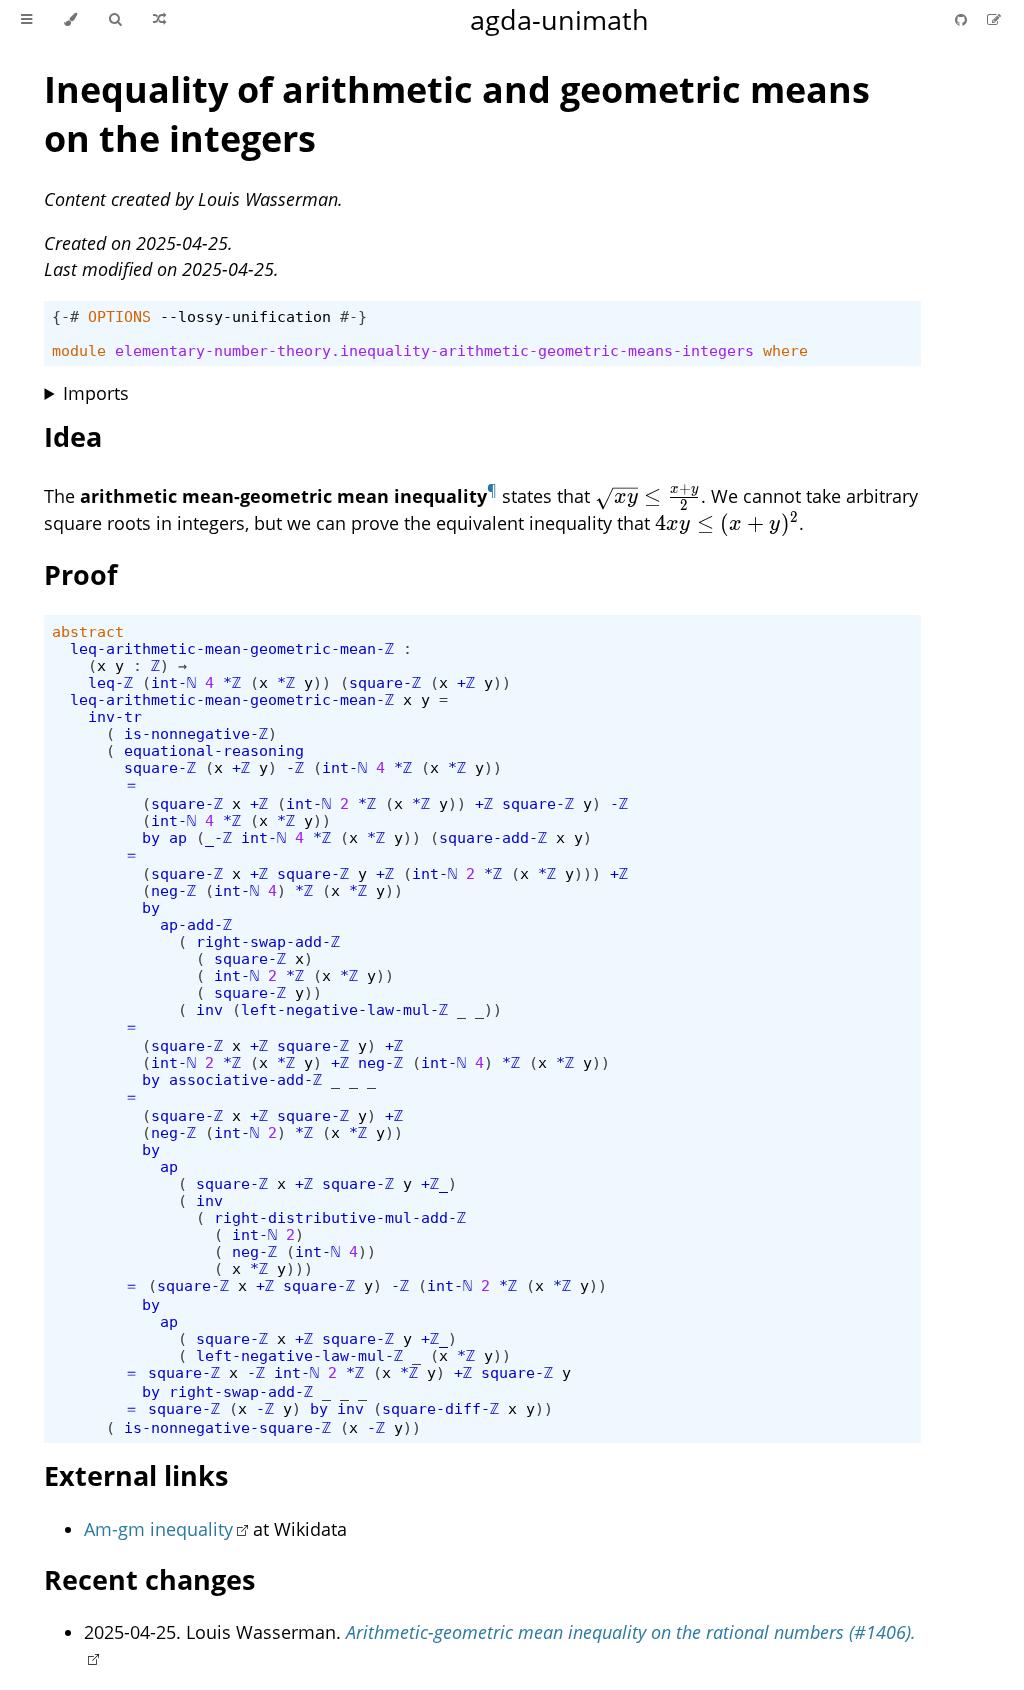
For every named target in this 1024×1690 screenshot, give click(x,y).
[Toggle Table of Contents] (26, 20)
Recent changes (149, 1579)
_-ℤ (218, 837)
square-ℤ (385, 682)
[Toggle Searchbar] (115, 20)
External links (136, 1475)
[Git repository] (963, 19)
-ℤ (295, 767)
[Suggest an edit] (994, 19)
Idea (73, 436)
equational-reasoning (214, 750)
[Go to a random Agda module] (159, 20)
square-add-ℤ (493, 837)
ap (178, 837)
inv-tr (115, 716)
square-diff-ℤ (440, 1408)
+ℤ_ (434, 1183)
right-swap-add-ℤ (268, 941)
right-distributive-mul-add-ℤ (340, 1217)
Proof (80, 574)
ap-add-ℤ (196, 924)
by (151, 837)
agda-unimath (559, 19)
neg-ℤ (173, 890)
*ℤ (232, 682)
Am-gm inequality (158, 1529)
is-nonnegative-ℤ (196, 733)
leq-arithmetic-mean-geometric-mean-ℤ (232, 648)
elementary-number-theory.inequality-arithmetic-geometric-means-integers (434, 350)
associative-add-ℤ (245, 1079)
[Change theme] (70, 20)
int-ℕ (173, 682)
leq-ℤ (110, 682)
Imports (96, 393)
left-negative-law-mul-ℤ (344, 1009)
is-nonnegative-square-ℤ (227, 1427)
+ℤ (466, 682)
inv (209, 1009)
